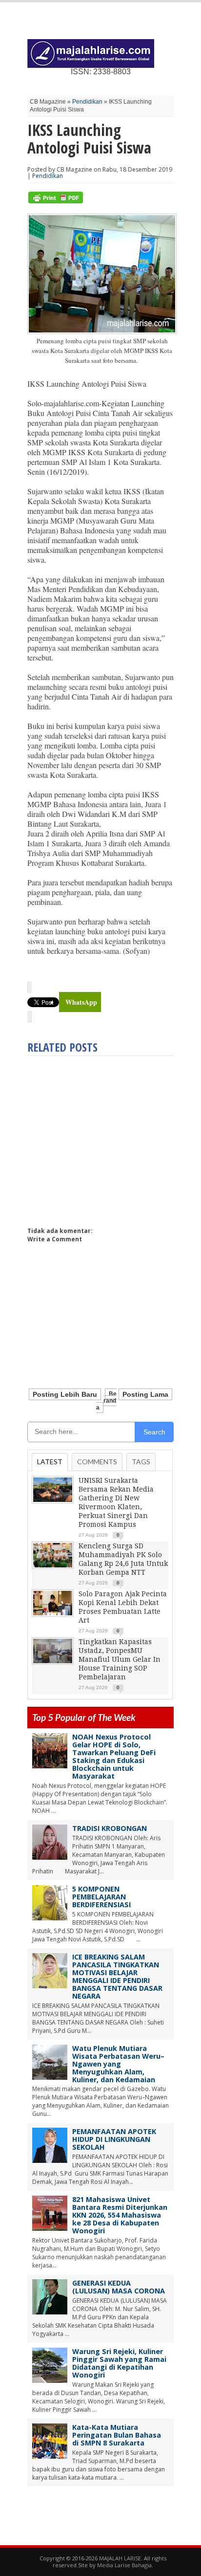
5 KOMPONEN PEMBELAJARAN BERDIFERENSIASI (101, 1897)
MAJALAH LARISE (120, 2558)
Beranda (106, 1401)
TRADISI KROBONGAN (110, 1828)
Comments (97, 1462)
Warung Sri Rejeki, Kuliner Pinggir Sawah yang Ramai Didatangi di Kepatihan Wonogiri (119, 2363)
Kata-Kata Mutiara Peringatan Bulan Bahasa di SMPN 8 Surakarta (117, 2435)
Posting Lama (145, 1394)
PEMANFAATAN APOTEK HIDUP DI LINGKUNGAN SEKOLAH (114, 2139)
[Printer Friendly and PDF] (56, 201)
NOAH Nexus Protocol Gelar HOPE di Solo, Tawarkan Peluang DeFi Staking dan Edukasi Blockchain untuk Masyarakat (114, 1756)
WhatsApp (81, 1002)
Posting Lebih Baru (65, 1394)
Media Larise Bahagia (124, 2565)
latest (50, 1462)
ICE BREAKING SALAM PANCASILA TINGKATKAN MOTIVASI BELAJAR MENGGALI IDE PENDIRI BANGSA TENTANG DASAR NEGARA (117, 1976)
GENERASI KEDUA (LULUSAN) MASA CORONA (119, 2287)
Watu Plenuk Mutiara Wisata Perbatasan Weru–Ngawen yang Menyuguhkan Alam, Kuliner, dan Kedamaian (118, 2064)
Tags (141, 1462)
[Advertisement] (109, 1137)
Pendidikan (87, 102)
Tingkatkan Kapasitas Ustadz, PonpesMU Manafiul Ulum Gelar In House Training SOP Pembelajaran (120, 1659)
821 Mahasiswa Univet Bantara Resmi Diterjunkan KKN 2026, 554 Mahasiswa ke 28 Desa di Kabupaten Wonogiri (120, 2215)
